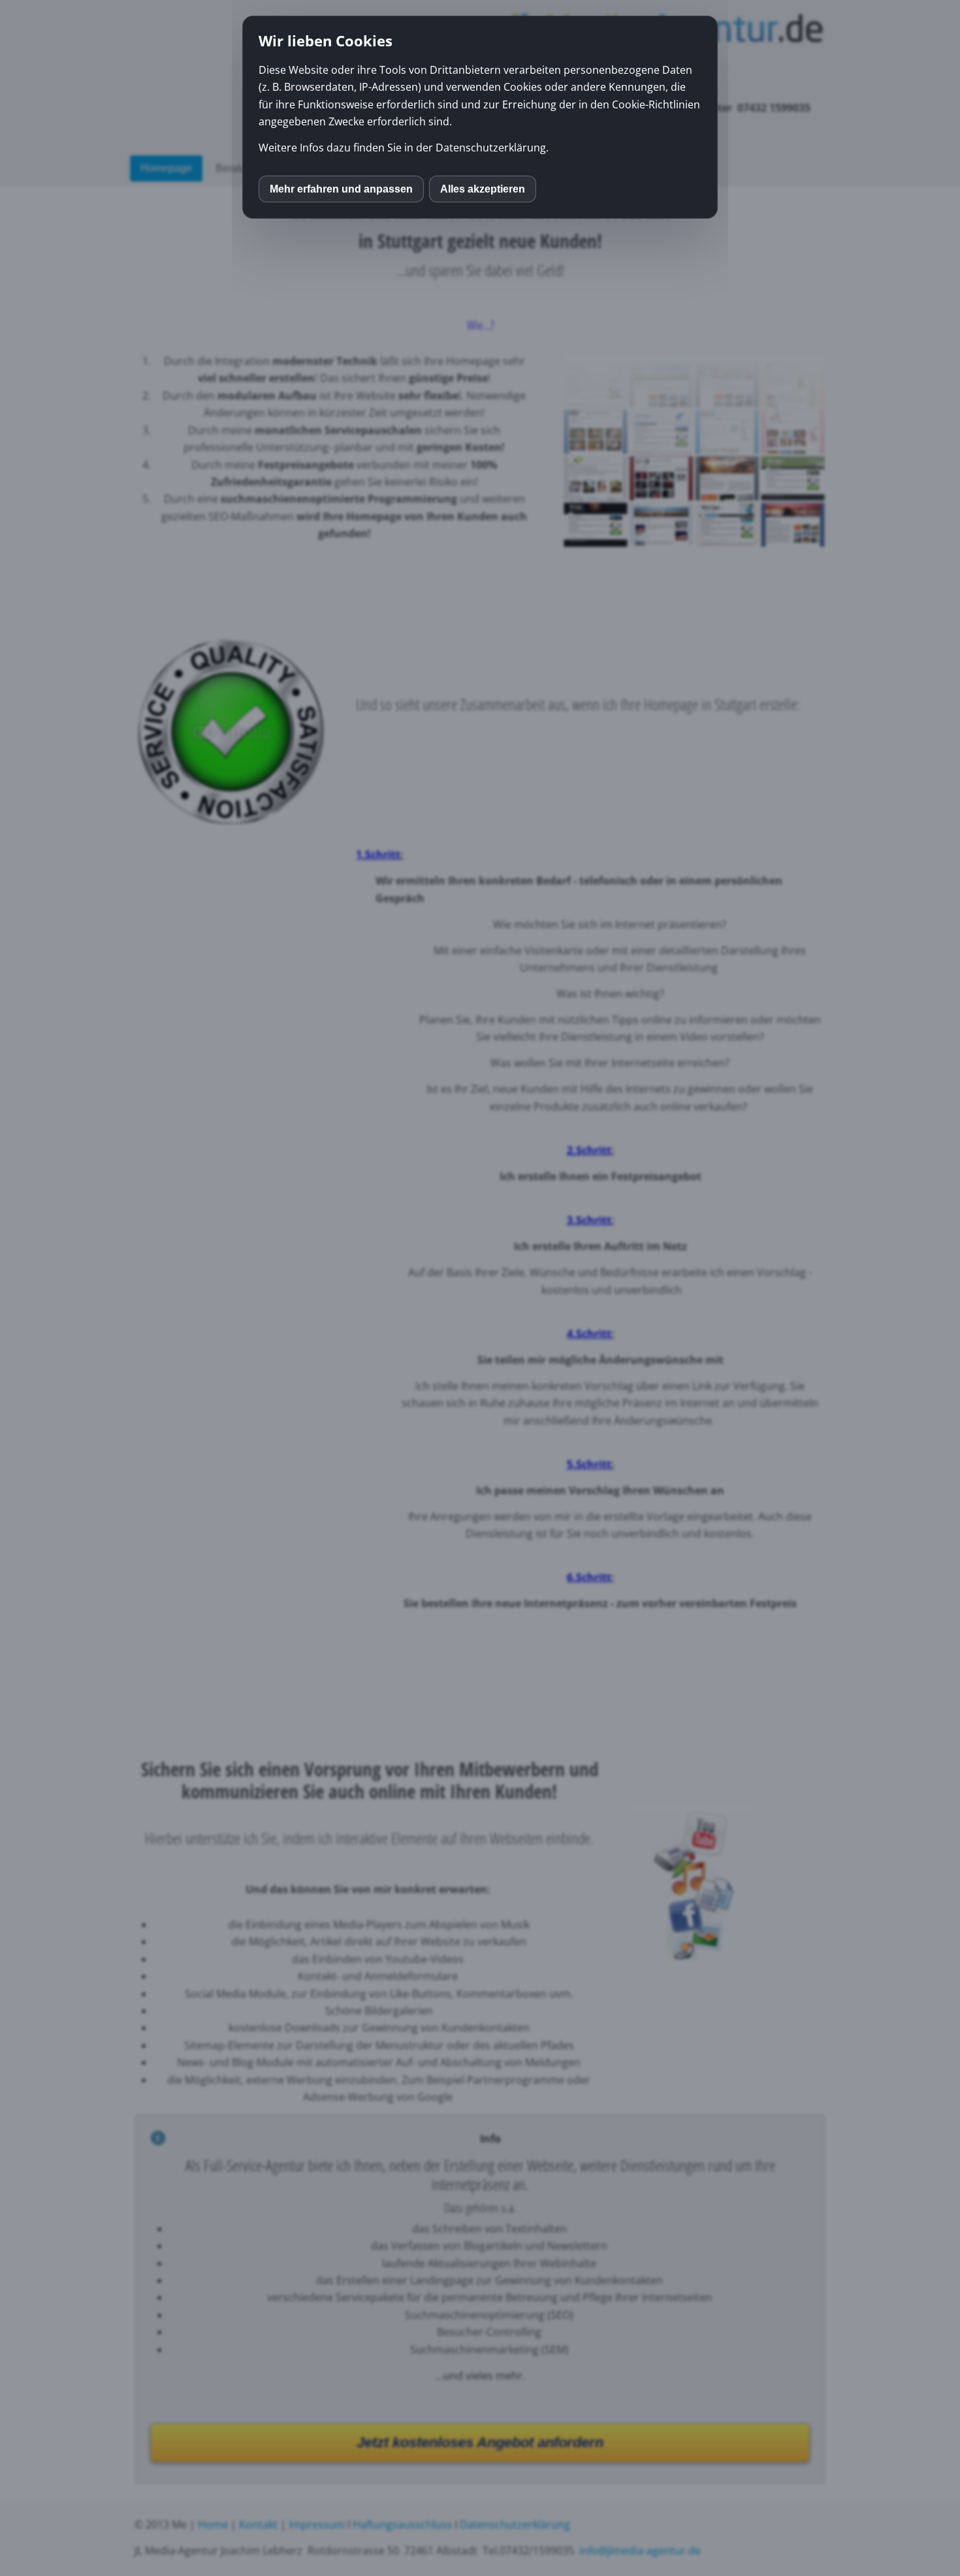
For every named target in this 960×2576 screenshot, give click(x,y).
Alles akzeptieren (483, 189)
